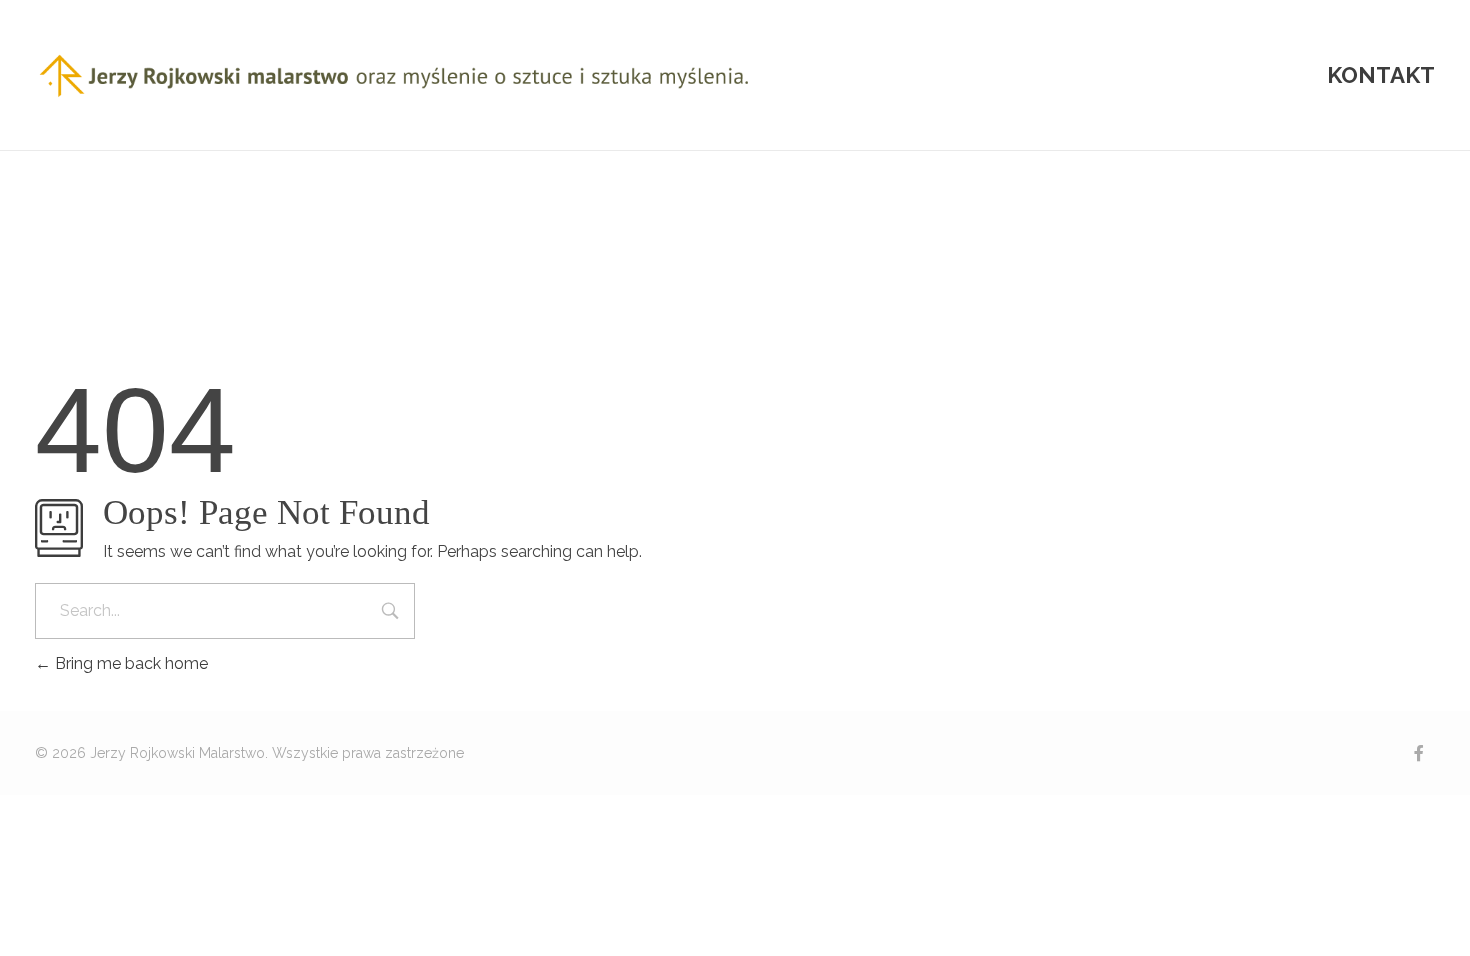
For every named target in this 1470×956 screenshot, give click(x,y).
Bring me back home (129, 663)
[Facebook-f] (1419, 753)
